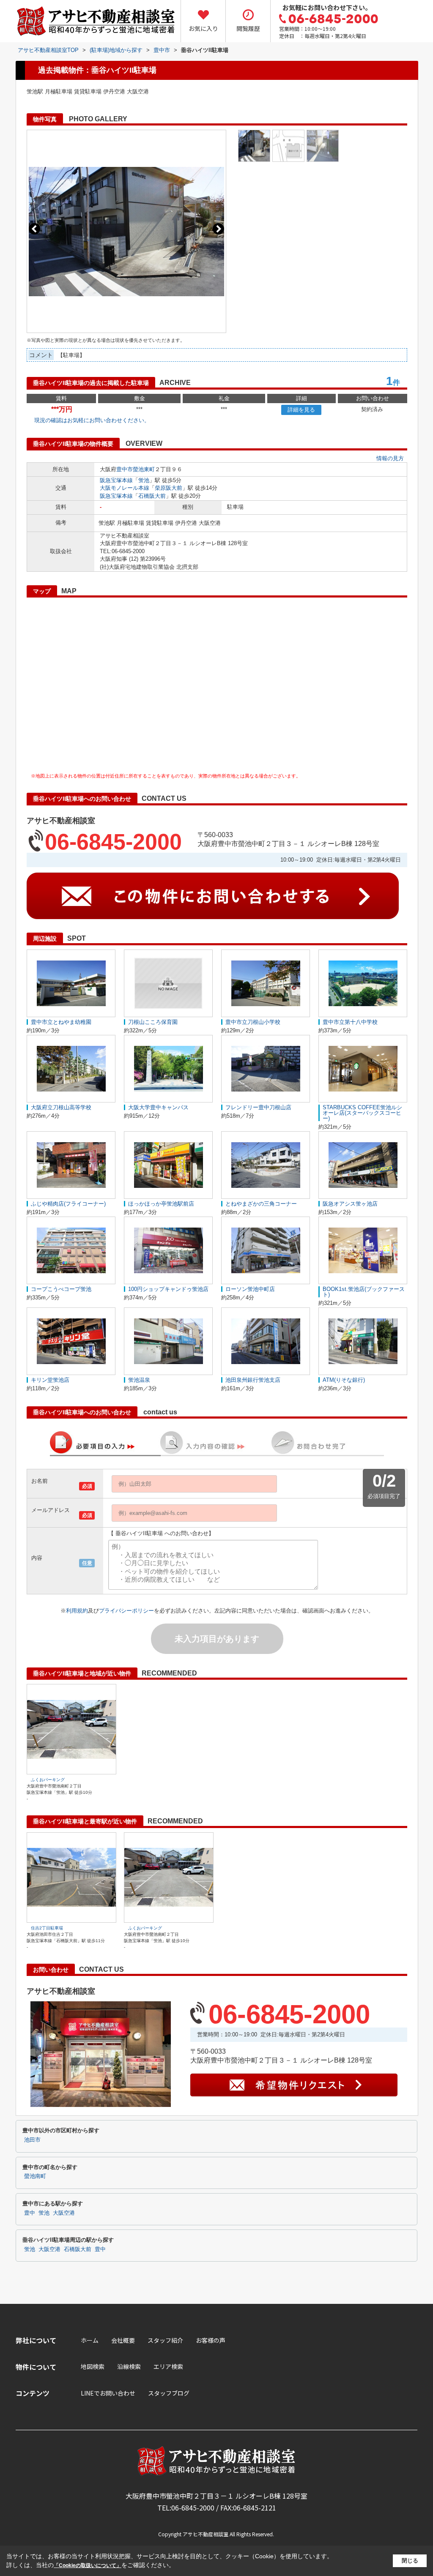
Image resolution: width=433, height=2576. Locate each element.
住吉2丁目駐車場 (47, 1928)
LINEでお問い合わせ (108, 2393)
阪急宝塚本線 (116, 480)
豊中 (30, 2213)
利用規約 (77, 1611)
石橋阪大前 (152, 496)
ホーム (90, 2340)
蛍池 (144, 480)
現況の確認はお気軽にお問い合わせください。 (92, 420)
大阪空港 (64, 2213)
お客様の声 (211, 2340)
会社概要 (123, 2340)
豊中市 (125, 469)
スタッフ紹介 (165, 2340)
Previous (34, 229)
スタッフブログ (169, 2393)
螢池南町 (35, 2176)
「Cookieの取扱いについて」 (88, 2565)
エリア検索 (168, 2366)
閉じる (410, 2561)
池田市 (32, 2140)
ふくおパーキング (48, 1780)
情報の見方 (390, 458)
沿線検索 (129, 2366)
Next (218, 229)
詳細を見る (301, 410)
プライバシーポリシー (126, 1611)
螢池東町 (144, 469)
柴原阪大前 (169, 488)
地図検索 (93, 2366)
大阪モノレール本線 (125, 488)
